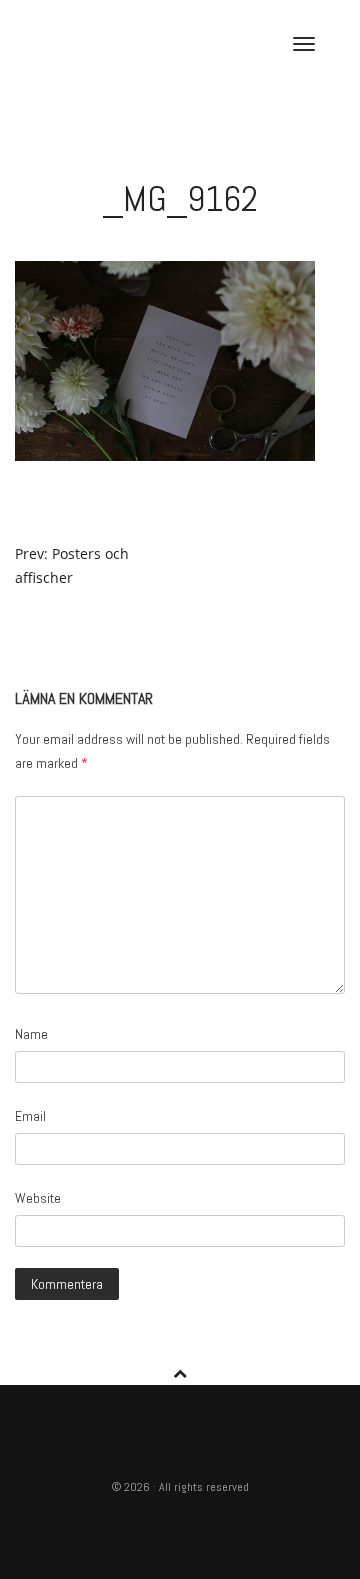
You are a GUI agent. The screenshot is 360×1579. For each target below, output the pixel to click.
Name (31, 1034)
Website (38, 1198)
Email (30, 1116)
